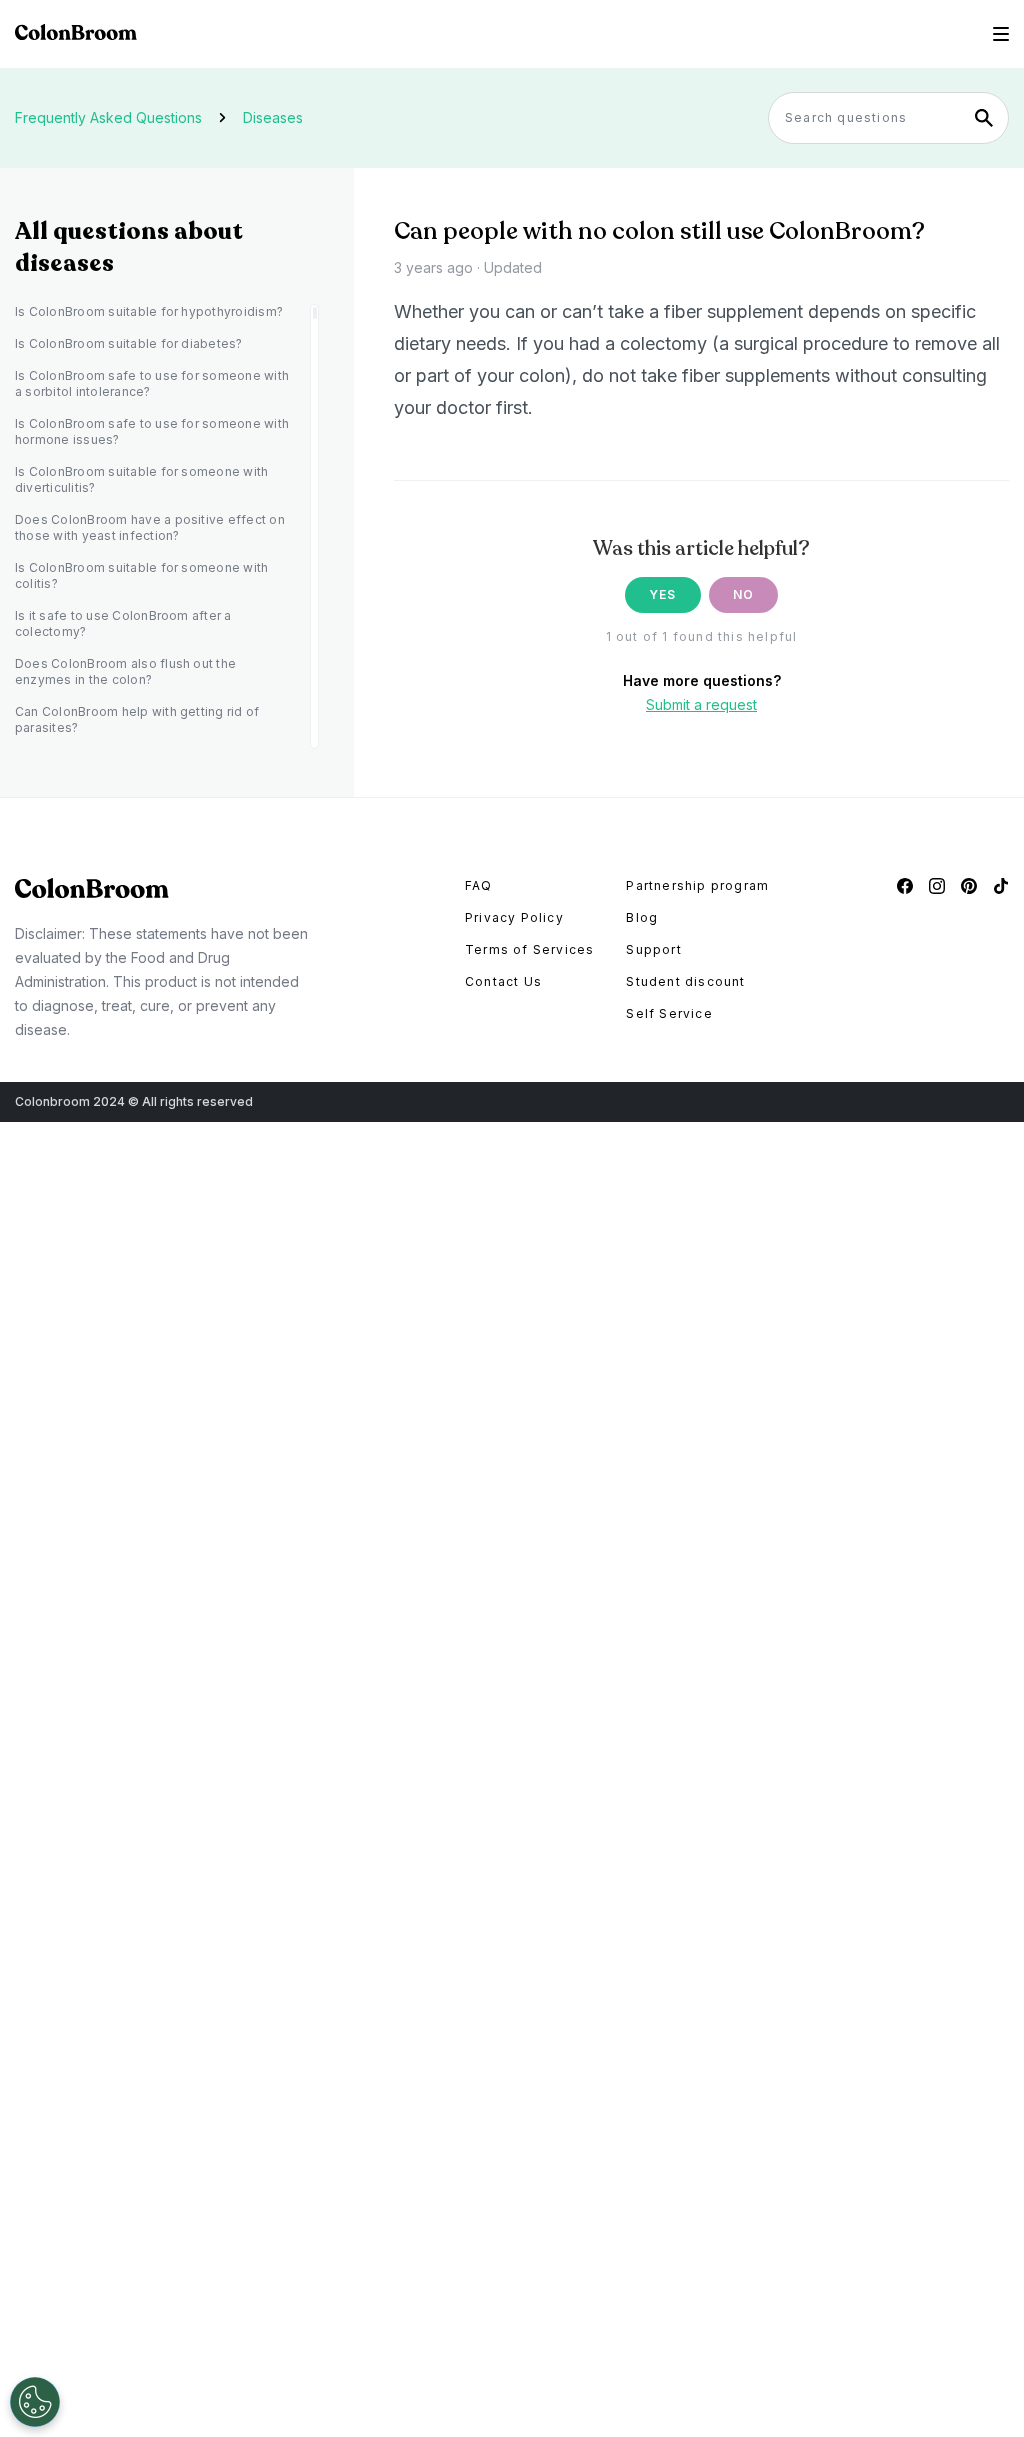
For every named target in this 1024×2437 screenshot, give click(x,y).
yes (663, 594)
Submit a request (701, 704)
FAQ (479, 885)
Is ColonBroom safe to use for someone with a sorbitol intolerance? (152, 383)
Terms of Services (529, 949)
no (743, 594)
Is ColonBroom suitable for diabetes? (129, 343)
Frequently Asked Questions (108, 117)
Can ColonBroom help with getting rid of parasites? (137, 719)
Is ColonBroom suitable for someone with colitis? (141, 575)
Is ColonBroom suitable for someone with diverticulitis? (141, 479)
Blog (642, 917)
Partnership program (697, 885)
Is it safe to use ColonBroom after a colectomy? (123, 623)
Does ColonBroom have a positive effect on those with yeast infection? (150, 527)
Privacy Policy (514, 917)
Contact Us (503, 981)
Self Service (669, 1013)
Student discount (685, 981)
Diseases (273, 117)
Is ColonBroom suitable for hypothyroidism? (149, 311)
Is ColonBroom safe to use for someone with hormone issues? (152, 431)
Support (653, 949)
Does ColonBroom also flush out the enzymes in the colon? (125, 671)
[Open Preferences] (35, 2402)
